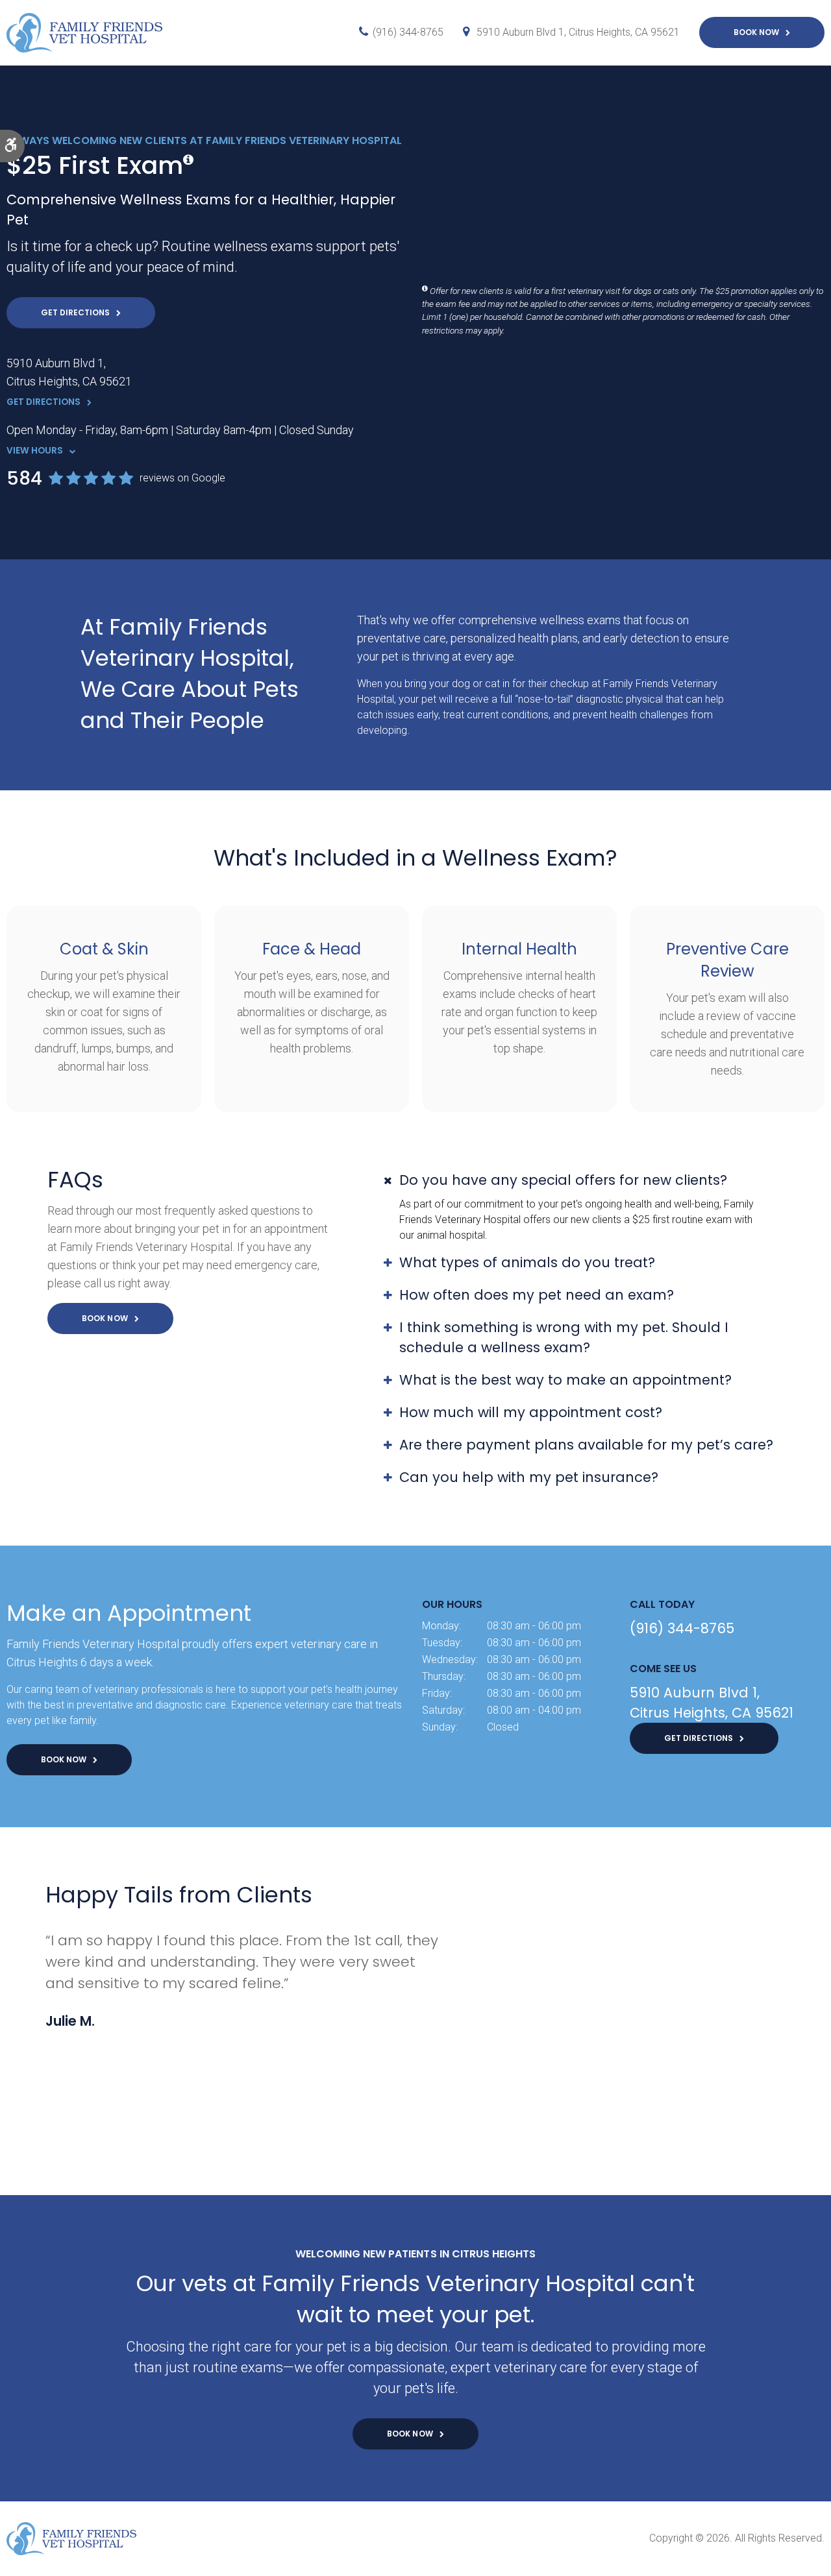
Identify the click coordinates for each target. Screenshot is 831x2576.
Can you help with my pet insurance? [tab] (529, 1477)
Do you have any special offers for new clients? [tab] (563, 1180)
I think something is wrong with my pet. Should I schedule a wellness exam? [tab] (564, 1337)
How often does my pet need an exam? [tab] (537, 1295)
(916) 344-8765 (408, 32)
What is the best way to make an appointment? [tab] (565, 1380)
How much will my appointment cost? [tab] (531, 1412)
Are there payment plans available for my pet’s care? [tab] (586, 1445)
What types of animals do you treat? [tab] (527, 1262)
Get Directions (75, 312)
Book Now (756, 32)
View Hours (35, 451)
